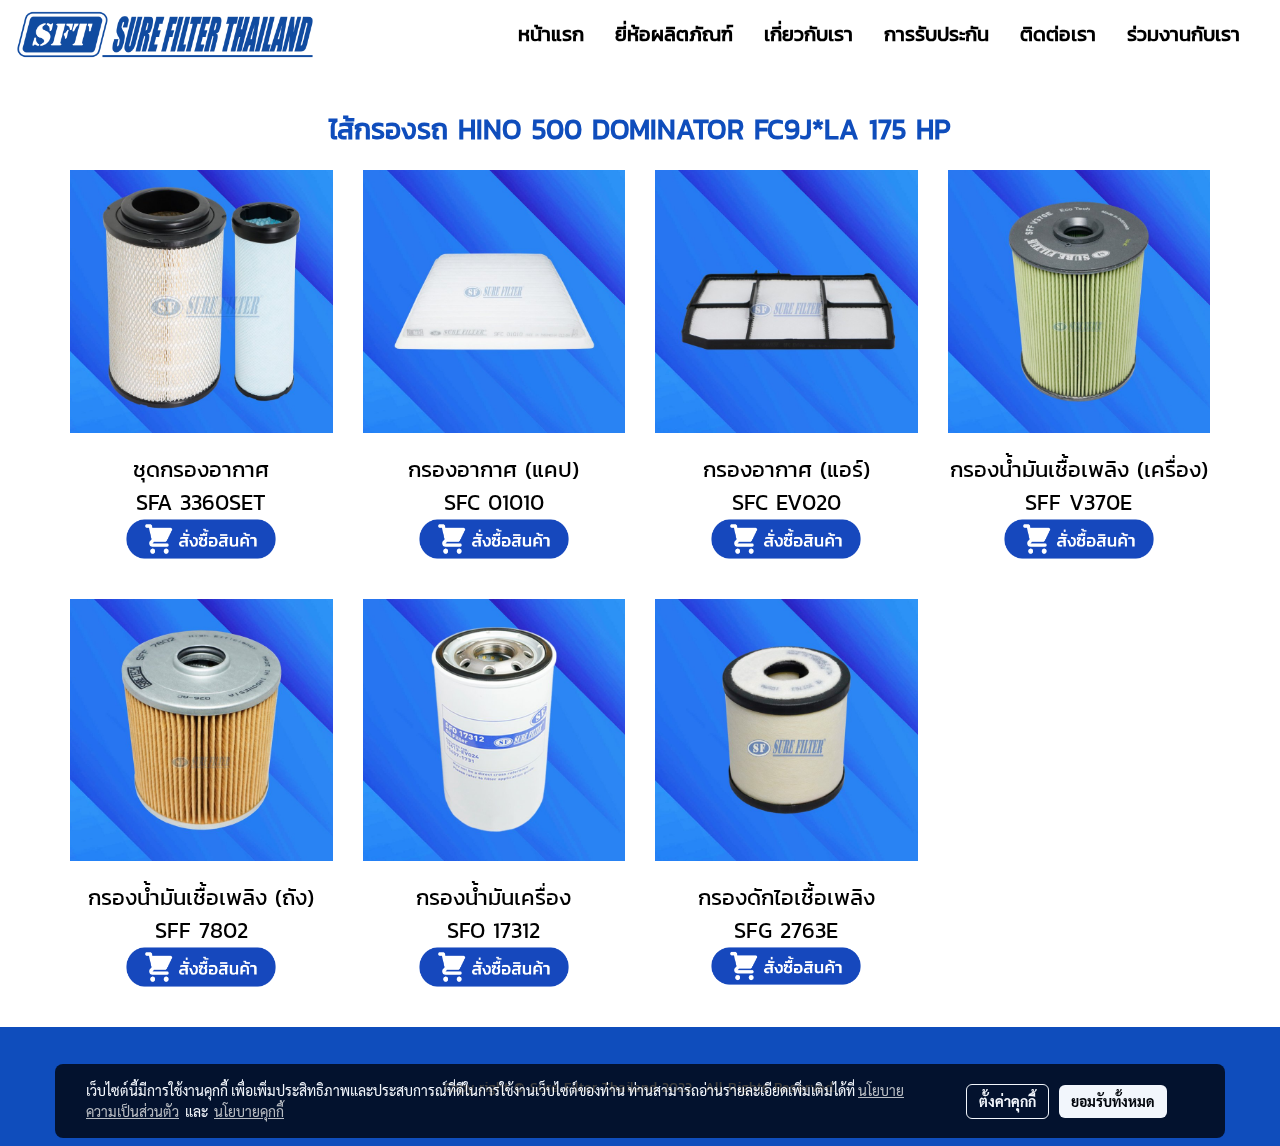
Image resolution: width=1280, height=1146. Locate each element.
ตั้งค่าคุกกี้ (1007, 1101)
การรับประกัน (936, 34)
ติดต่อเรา (1058, 34)
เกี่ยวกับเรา (808, 34)
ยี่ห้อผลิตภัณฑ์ (674, 34)
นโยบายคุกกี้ (249, 1111)
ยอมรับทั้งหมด (1113, 1101)
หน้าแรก (551, 34)
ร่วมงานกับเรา (1183, 34)
